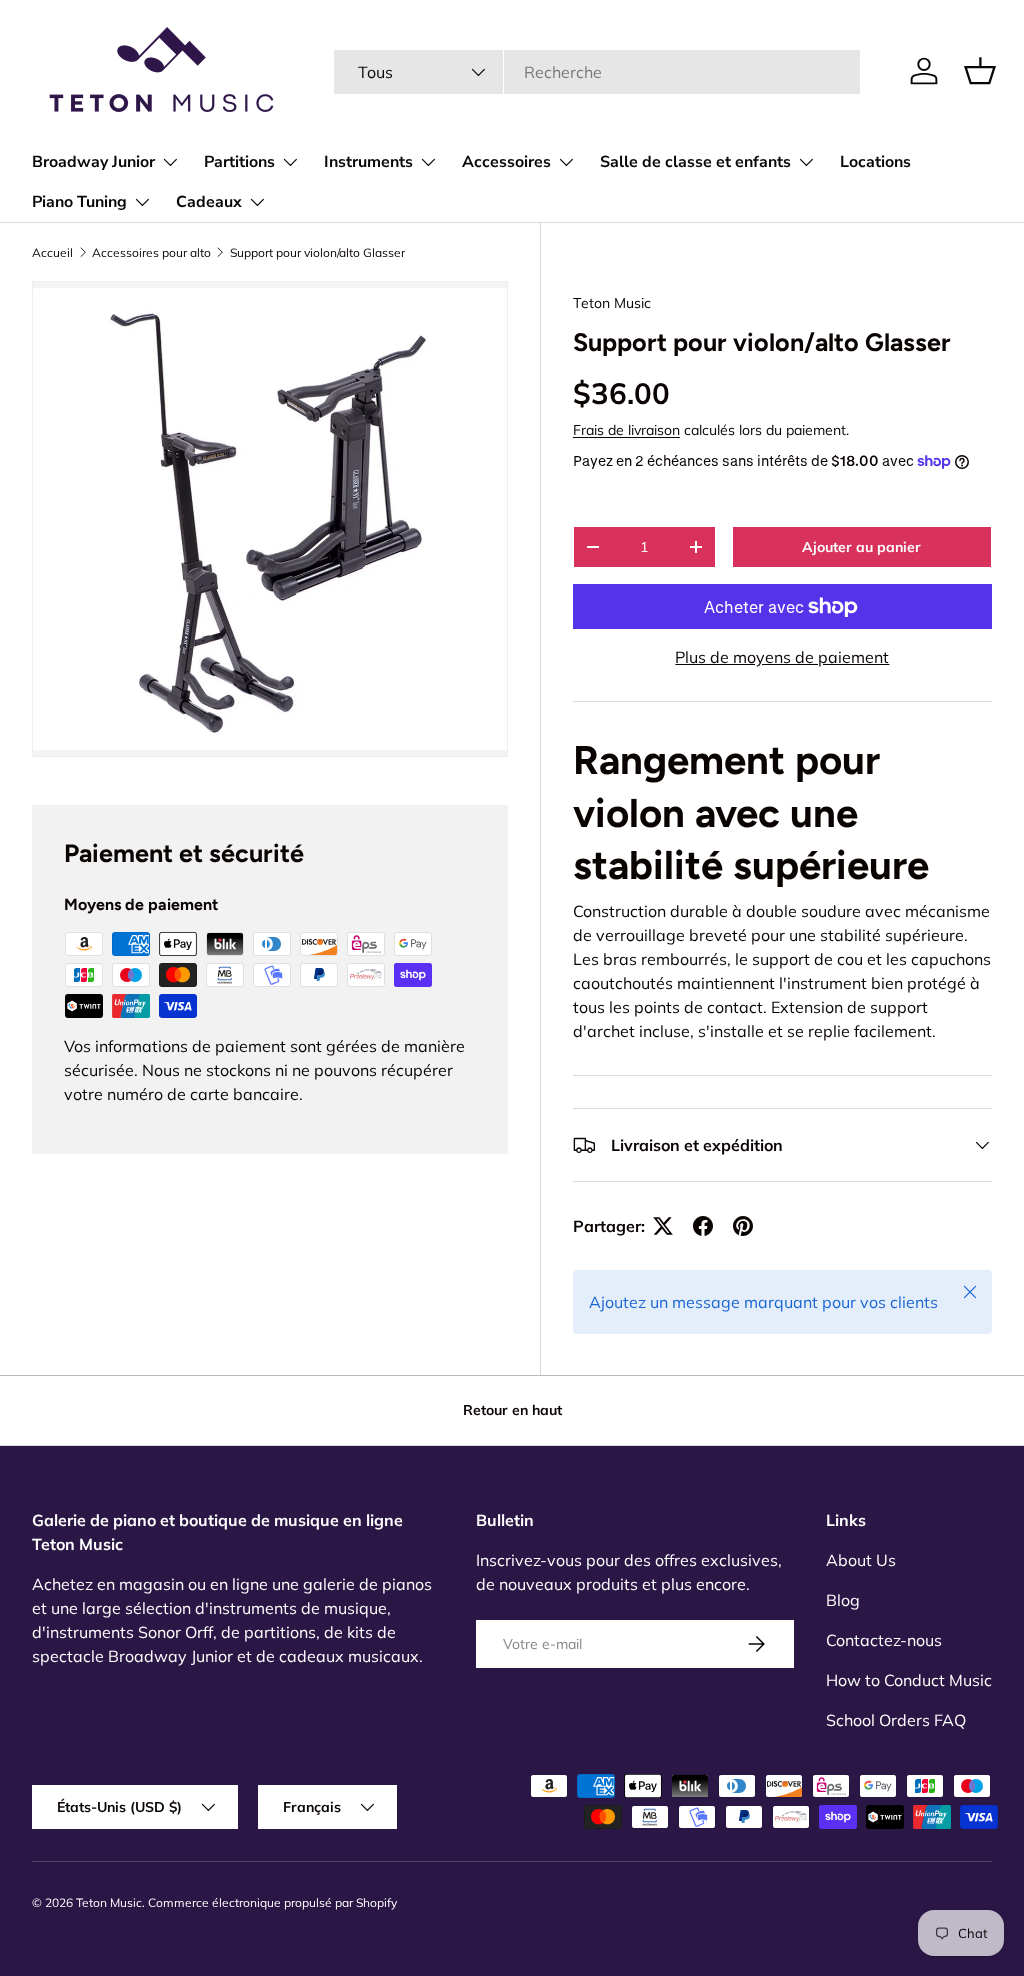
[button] (980, 71)
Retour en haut (512, 1410)
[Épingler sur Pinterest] (743, 1226)
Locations (875, 162)
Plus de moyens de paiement (782, 657)
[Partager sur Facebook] (703, 1226)
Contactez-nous (884, 1640)
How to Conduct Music (909, 1680)
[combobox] (597, 72)
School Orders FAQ (896, 1720)
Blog (843, 1600)
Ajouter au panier (861, 547)
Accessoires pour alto (151, 252)
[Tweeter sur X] (663, 1226)
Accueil (52, 252)
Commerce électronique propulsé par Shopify (272, 1902)
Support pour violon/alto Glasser (317, 252)
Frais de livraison (626, 430)
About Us (861, 1560)
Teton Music (612, 303)
